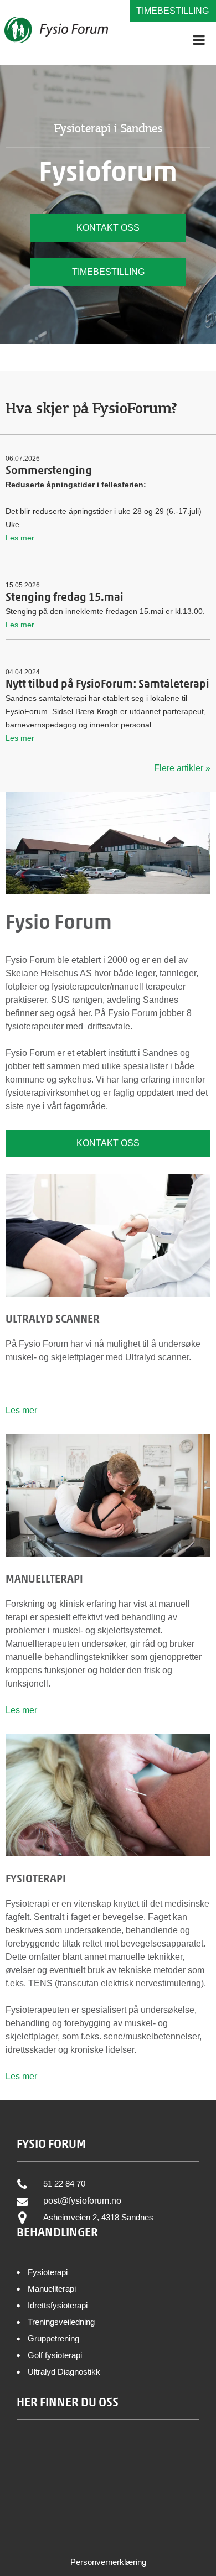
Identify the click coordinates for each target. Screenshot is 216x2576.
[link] (108, 2562)
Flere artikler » (182, 768)
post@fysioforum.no (82, 2201)
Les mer (21, 1410)
